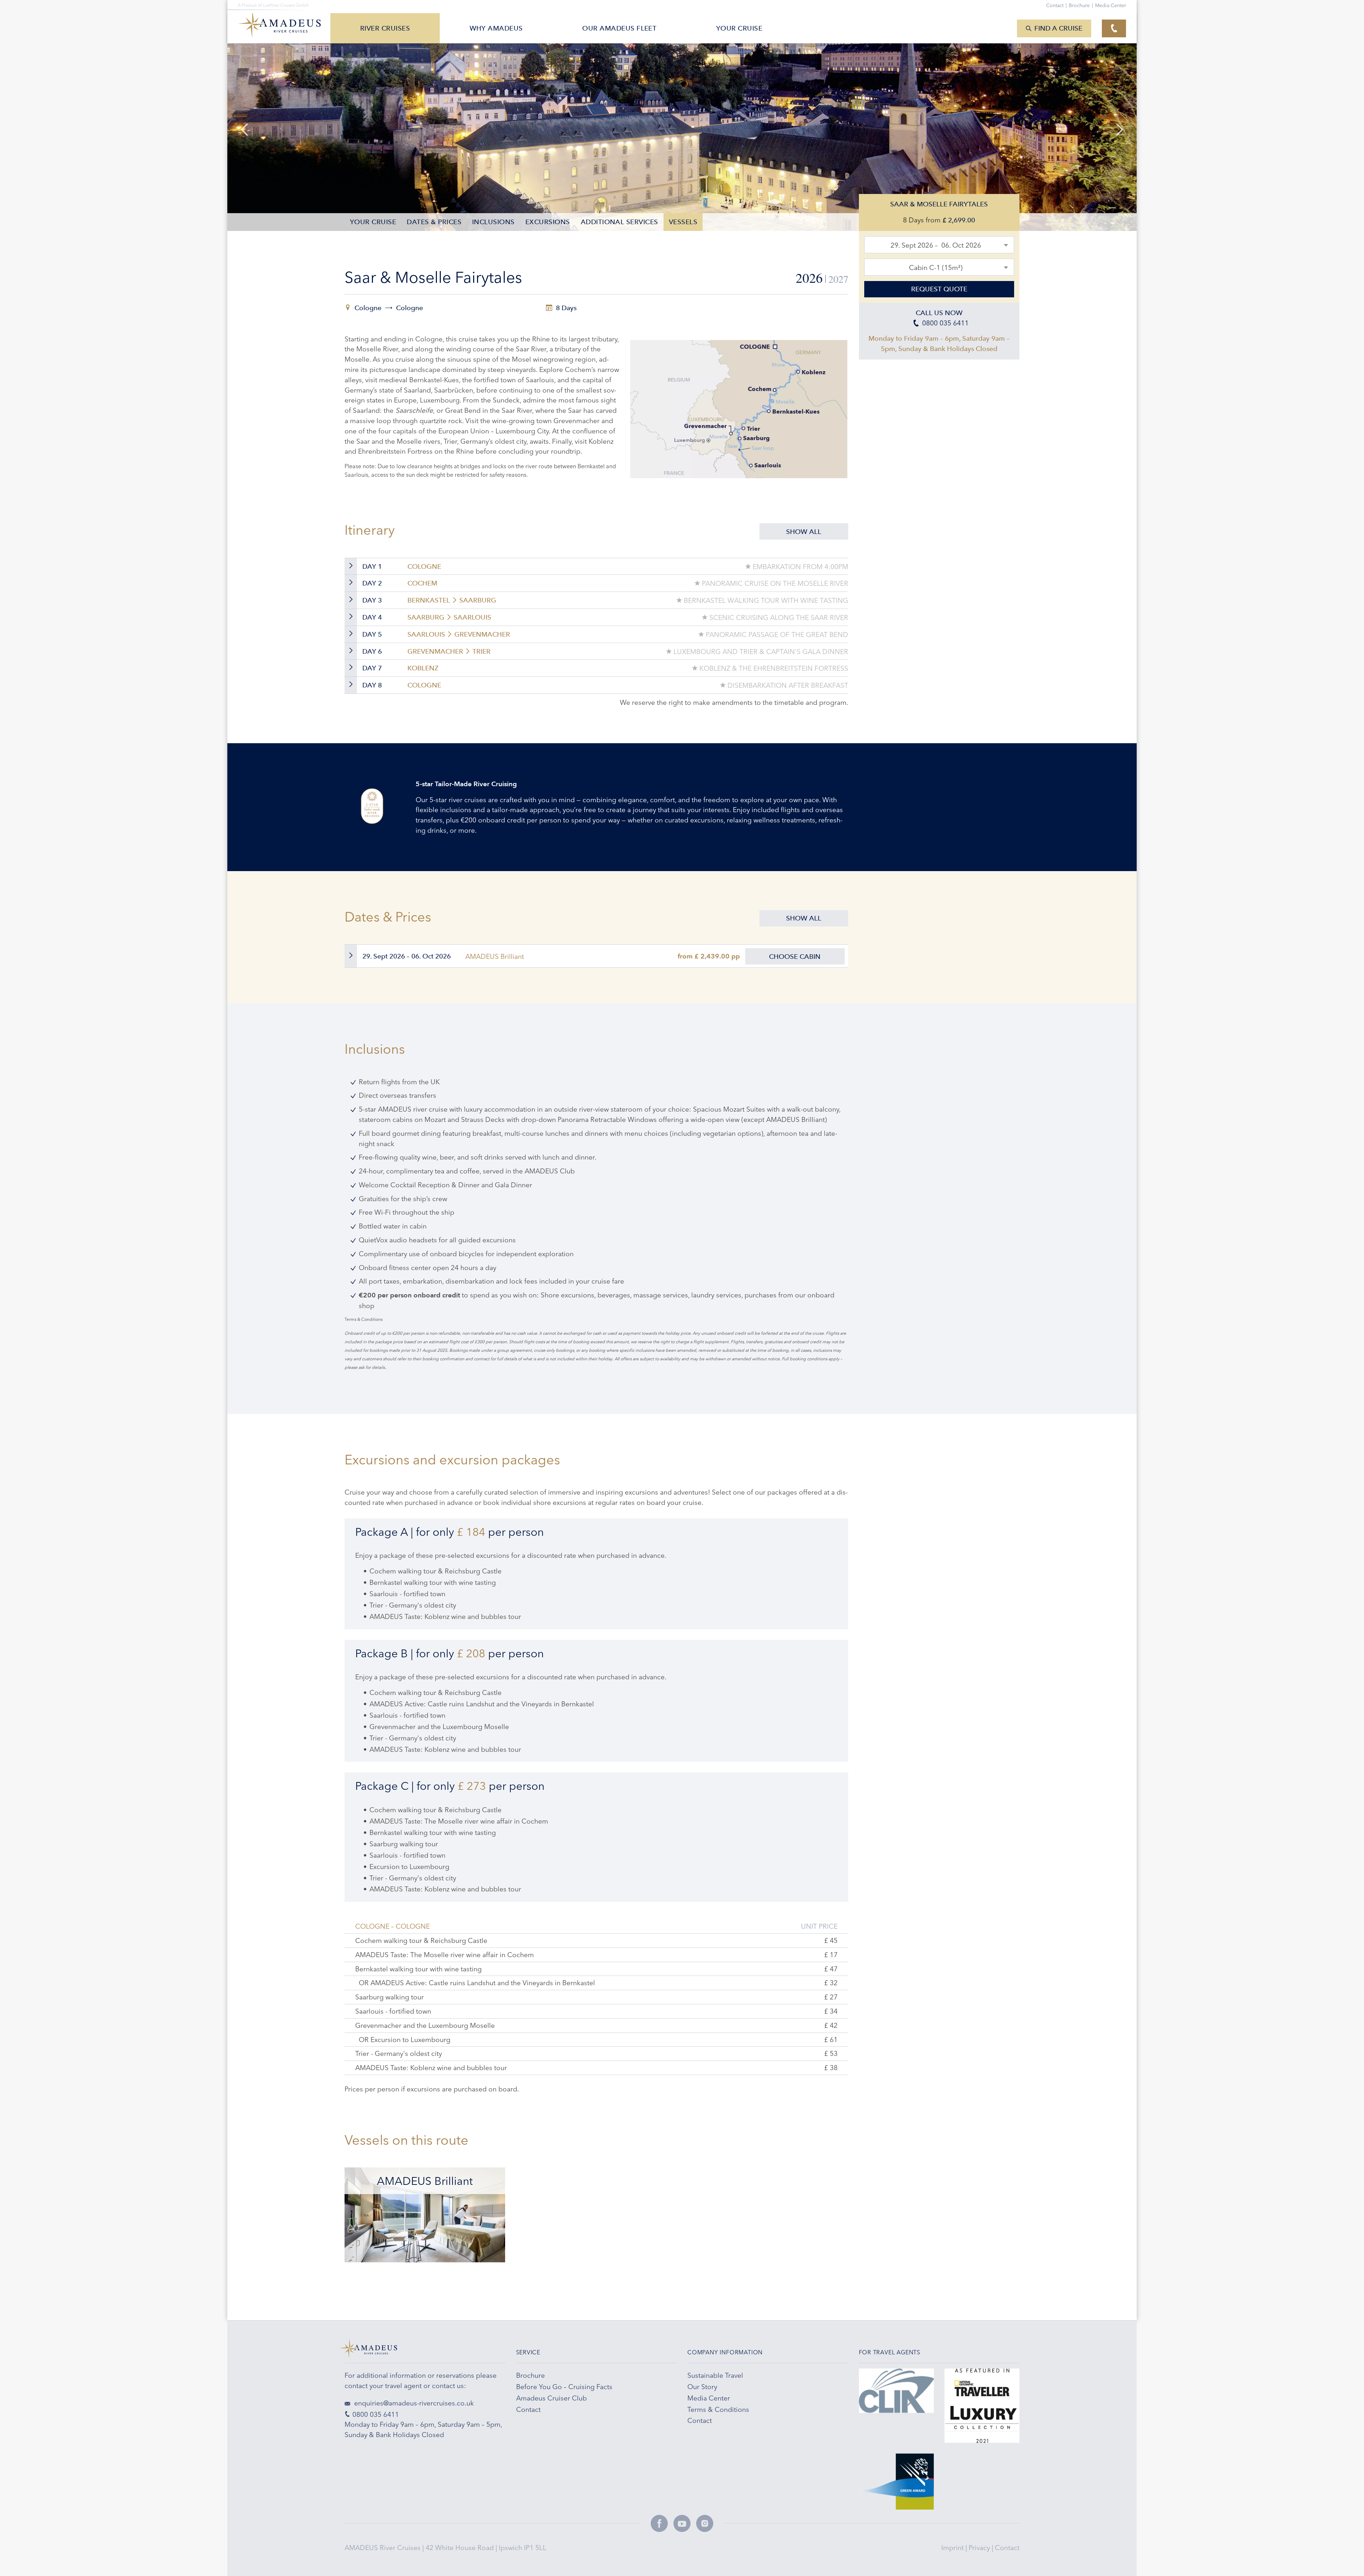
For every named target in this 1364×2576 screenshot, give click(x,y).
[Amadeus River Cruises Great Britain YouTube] (682, 2523)
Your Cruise (373, 222)
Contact (1007, 2548)
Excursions (548, 222)
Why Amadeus (496, 28)
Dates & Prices (434, 222)
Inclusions (493, 222)
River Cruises (385, 28)
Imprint (953, 2548)
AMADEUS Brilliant (495, 956)
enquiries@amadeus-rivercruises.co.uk (413, 2403)
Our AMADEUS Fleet (619, 28)
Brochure (1081, 5)
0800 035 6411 (376, 2414)
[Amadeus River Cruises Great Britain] (425, 2351)
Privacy (980, 2548)
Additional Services (619, 222)
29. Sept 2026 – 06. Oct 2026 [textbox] (936, 245)
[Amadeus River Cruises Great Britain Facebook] (659, 2523)
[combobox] (939, 245)
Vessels (683, 222)
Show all (804, 532)
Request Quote (939, 289)
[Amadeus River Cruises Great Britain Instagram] (705, 2523)
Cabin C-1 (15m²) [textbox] (936, 268)
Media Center (1111, 5)
